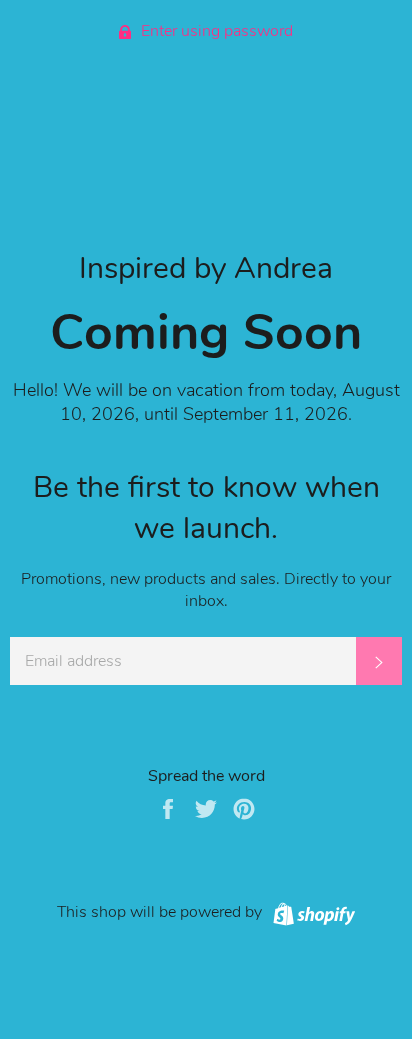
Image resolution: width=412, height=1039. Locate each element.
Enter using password (215, 31)
